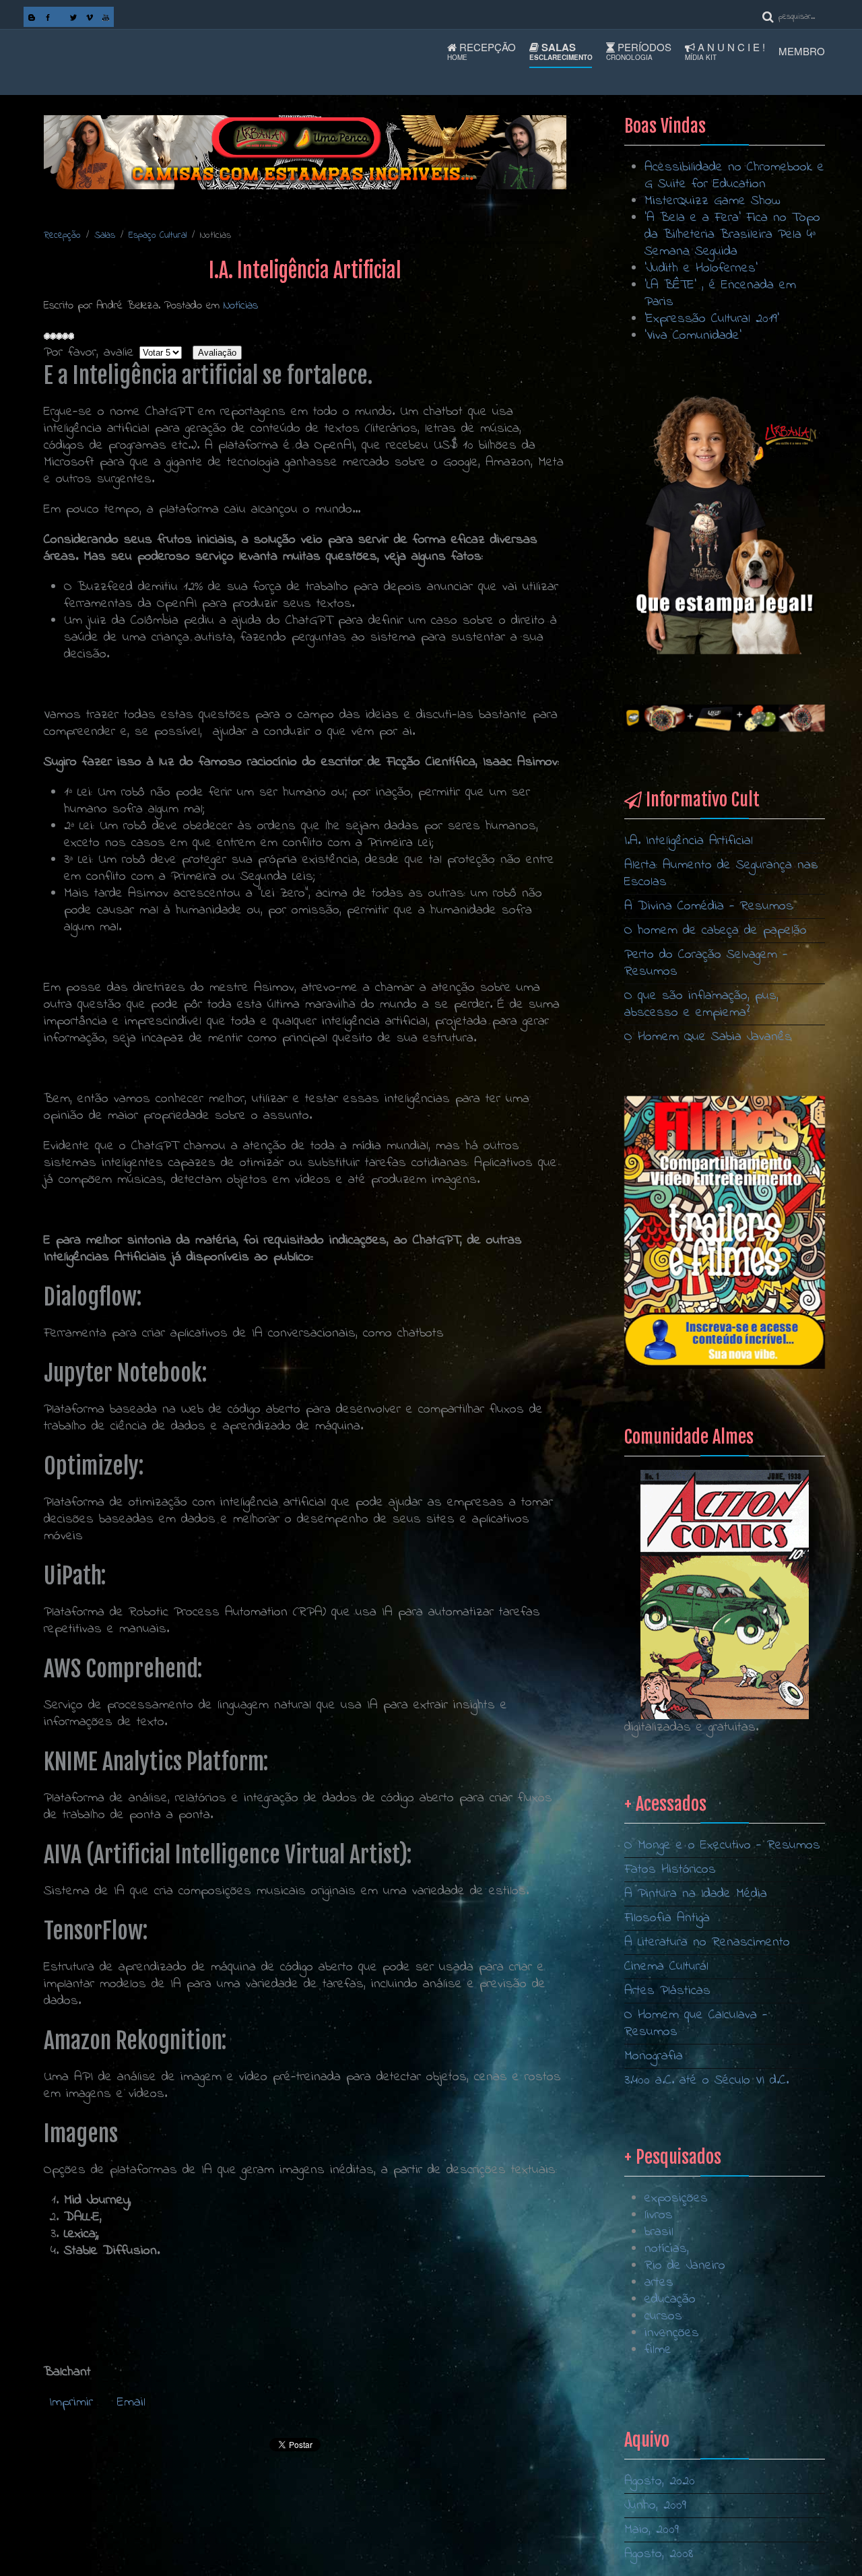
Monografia (654, 2056)
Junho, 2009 (655, 2506)
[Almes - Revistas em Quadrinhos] (725, 1594)
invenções (672, 2333)
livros (659, 2215)
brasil (659, 2232)
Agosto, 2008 (659, 2554)
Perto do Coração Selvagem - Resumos (706, 963)
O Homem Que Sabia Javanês (708, 1037)
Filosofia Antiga (667, 1918)
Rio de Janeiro (685, 2266)
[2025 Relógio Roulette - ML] (725, 718)
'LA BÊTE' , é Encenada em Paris (720, 294)
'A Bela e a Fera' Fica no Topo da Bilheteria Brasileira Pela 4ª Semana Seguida (732, 235)
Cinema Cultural (666, 1967)
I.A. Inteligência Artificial (689, 841)
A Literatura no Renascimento (707, 1942)
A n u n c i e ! (725, 51)
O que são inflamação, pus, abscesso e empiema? (701, 1004)
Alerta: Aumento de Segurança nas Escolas (721, 874)
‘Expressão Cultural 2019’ (712, 319)
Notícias (241, 305)
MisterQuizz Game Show (712, 201)
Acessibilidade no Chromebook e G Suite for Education (734, 176)
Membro (802, 51)
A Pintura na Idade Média (696, 1894)
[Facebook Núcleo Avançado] (48, 17)
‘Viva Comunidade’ (693, 336)
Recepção (482, 51)
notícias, (667, 2249)
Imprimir (74, 2403)
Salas (561, 51)
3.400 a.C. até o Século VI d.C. (706, 2081)
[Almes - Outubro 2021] (725, 1232)
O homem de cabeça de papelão (716, 931)
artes (659, 2283)
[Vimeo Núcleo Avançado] (90, 17)
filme (658, 2350)
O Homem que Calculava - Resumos (696, 2024)
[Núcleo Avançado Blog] (32, 17)
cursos (663, 2316)
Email (131, 2403)
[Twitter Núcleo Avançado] (73, 17)
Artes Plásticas (667, 1991)
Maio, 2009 (652, 2530)
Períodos (639, 51)
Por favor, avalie (89, 353)
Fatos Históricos (670, 1870)
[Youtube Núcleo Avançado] (106, 17)
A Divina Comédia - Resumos (709, 906)
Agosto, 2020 (660, 2481)
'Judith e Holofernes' (701, 268)
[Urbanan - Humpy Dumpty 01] (725, 524)
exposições (676, 2198)
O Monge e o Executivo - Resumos (722, 1845)
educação (670, 2299)
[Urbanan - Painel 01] (305, 152)
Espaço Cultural (158, 235)
